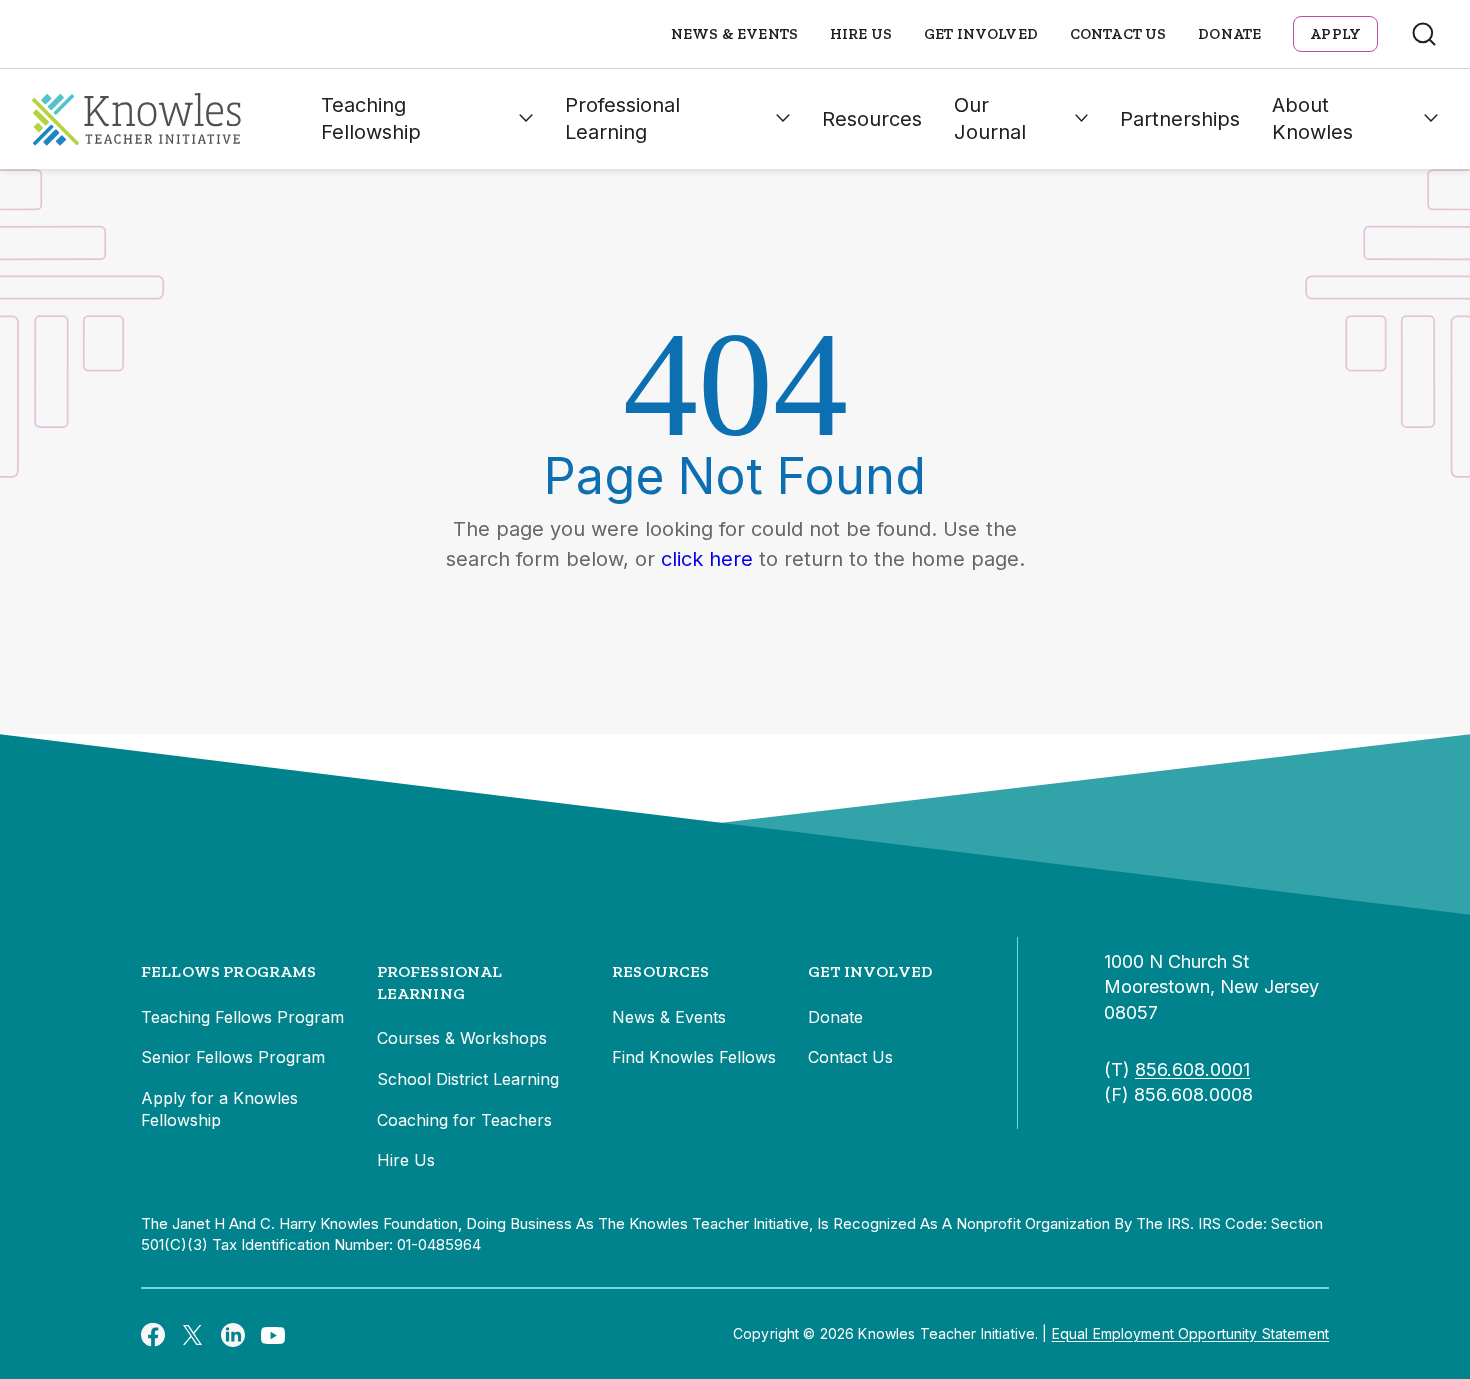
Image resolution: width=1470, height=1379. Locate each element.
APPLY (1335, 34)
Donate (1229, 34)
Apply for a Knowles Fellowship (219, 1109)
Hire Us (861, 34)
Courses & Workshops (462, 1038)
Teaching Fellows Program (242, 1017)
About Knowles (1312, 118)
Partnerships (1180, 119)
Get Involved (981, 34)
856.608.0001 (1192, 1069)
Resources (872, 119)
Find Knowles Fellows (694, 1057)
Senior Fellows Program (233, 1057)
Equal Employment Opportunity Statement (1190, 1333)
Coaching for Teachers (464, 1120)
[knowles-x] (193, 1334)
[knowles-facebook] (153, 1334)
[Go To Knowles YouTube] (273, 1334)
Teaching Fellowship (371, 118)
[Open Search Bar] (1424, 34)
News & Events (734, 34)
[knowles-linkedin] (233, 1334)
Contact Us (1118, 34)
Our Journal (990, 118)
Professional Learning (622, 118)
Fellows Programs (229, 971)
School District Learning (468, 1079)
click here (707, 559)
